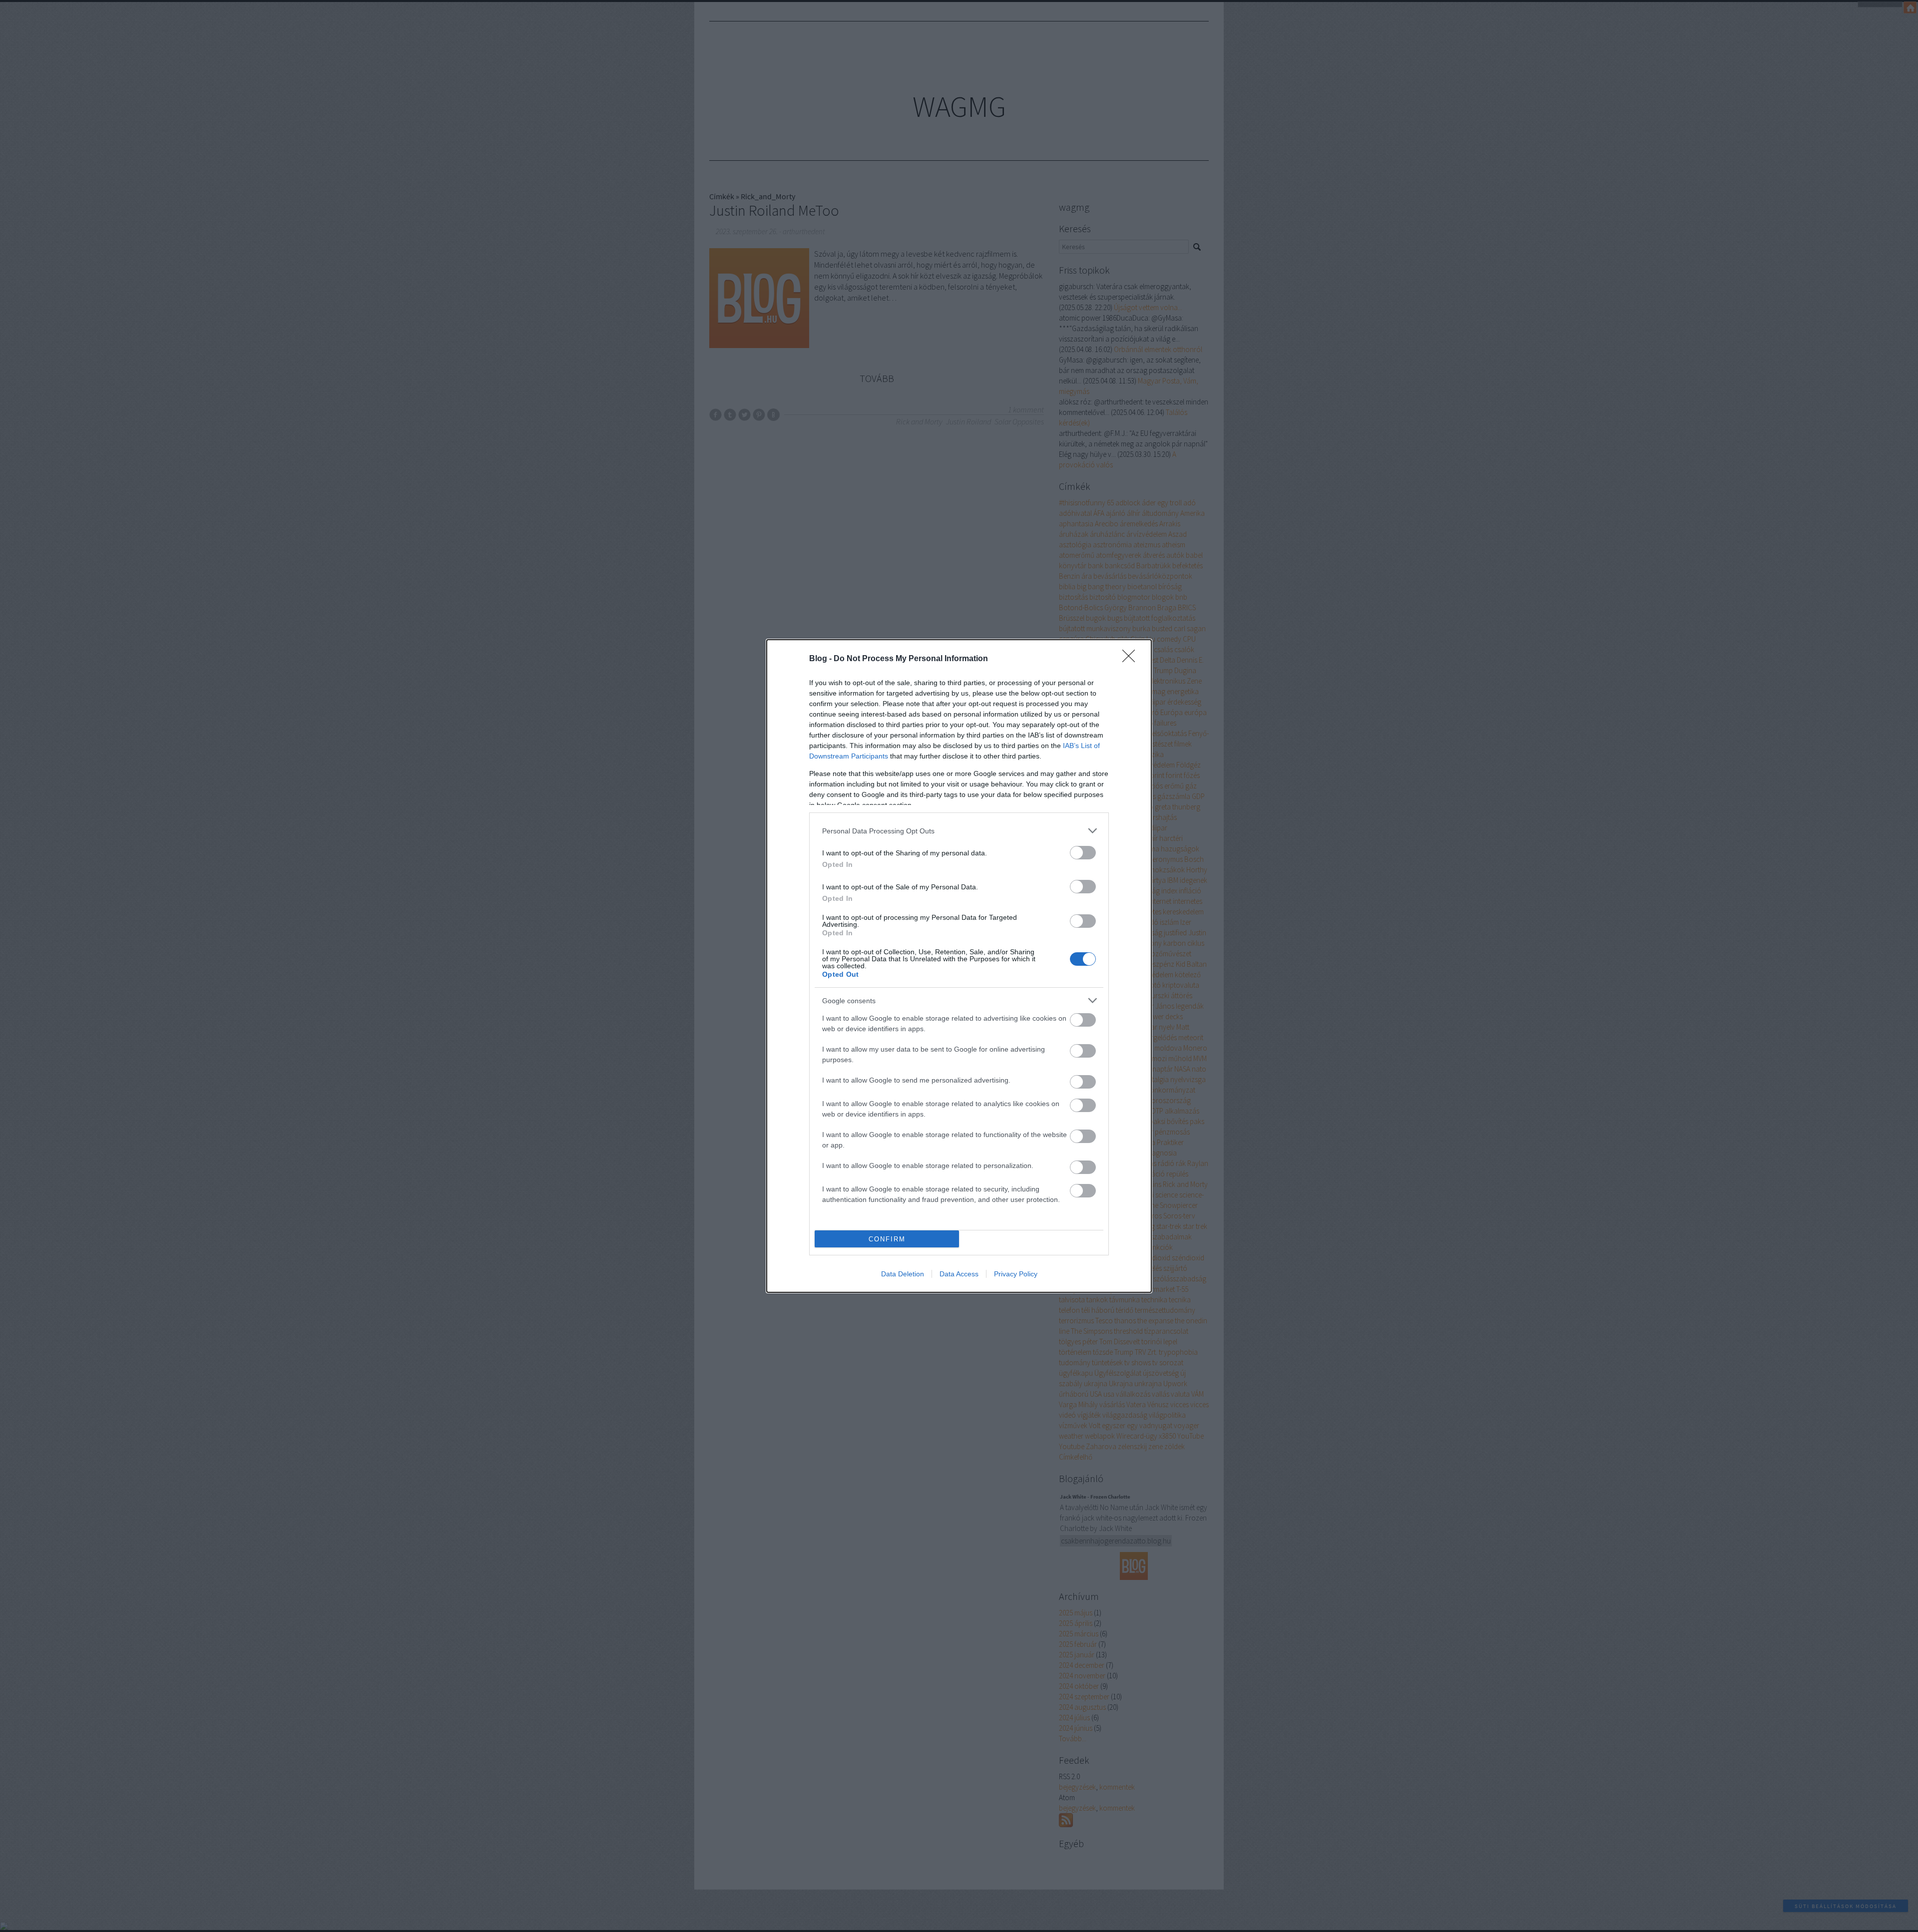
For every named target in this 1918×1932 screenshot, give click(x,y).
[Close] (1132, 659)
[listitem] (959, 831)
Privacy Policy (1016, 1274)
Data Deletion (903, 1274)
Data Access (959, 1274)
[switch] (1083, 853)
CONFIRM (887, 1239)
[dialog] (959, 966)
